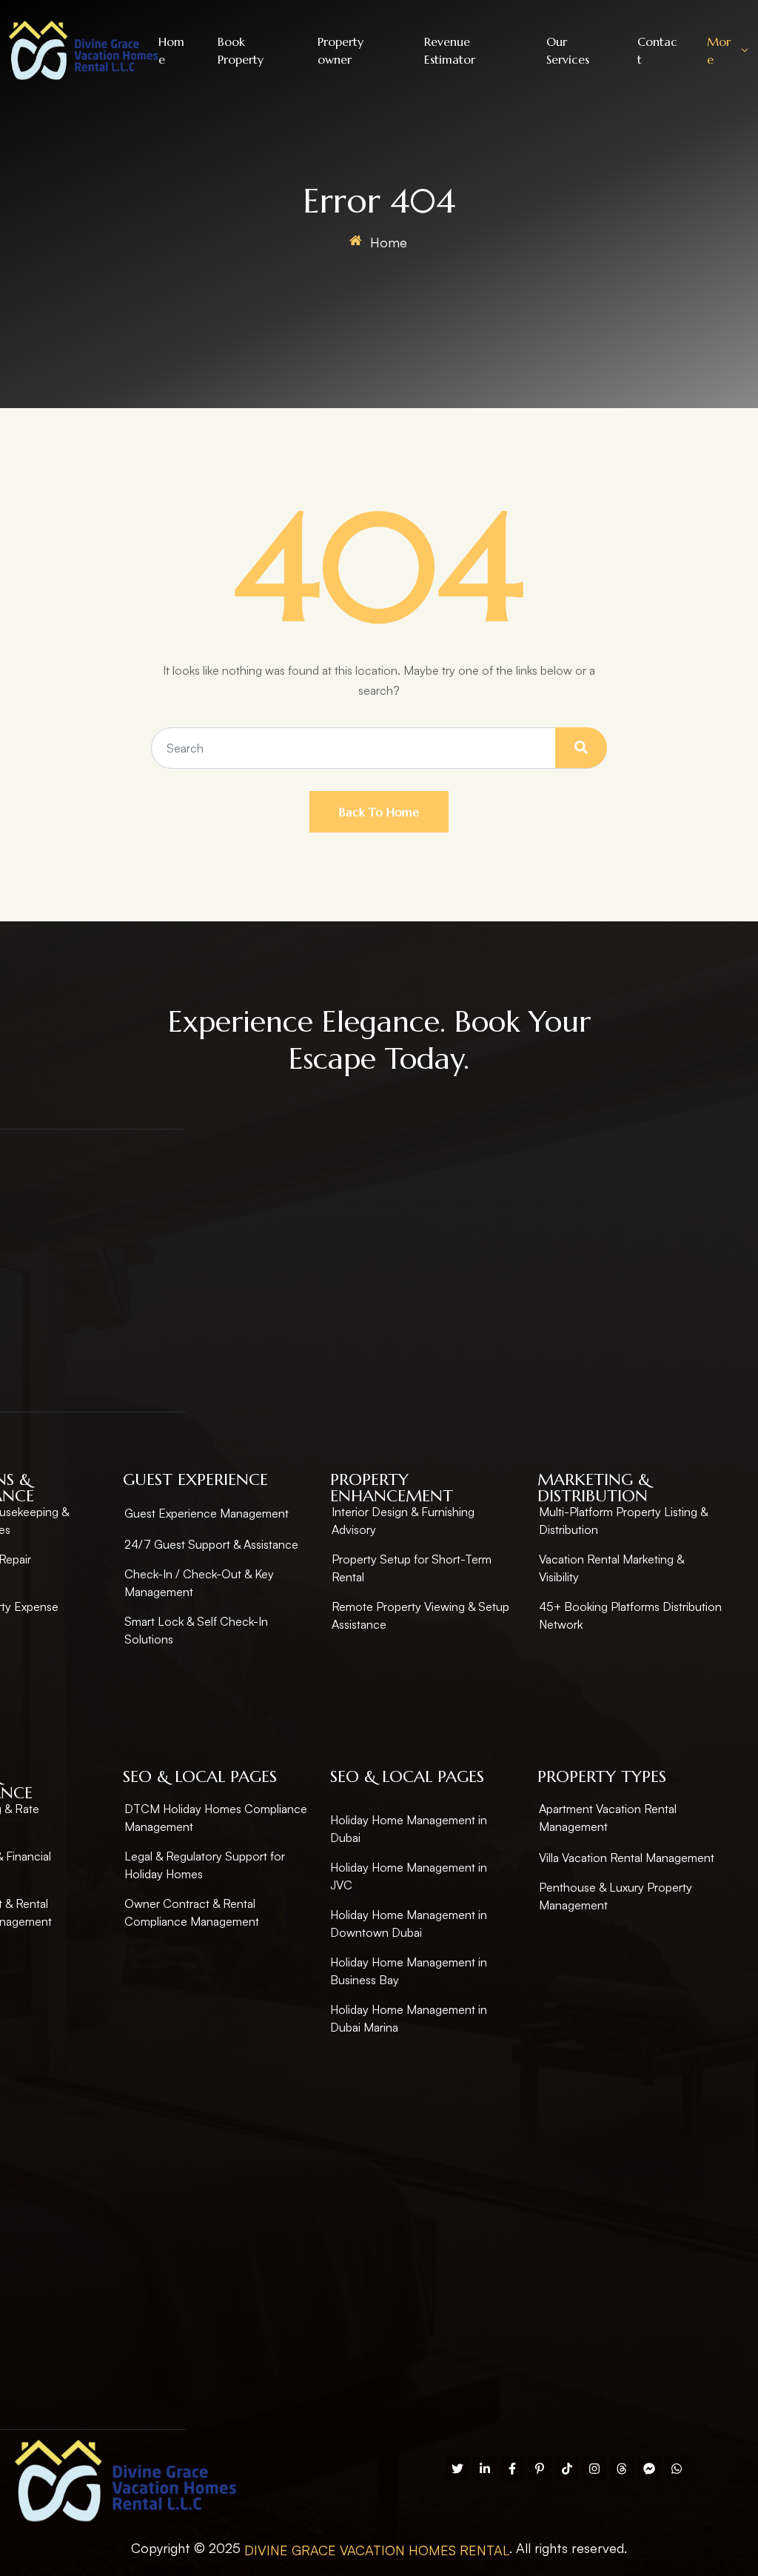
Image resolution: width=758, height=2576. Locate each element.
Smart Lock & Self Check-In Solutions (196, 1630)
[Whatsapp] (677, 2469)
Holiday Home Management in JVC (409, 1876)
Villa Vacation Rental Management (627, 1858)
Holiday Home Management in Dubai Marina (409, 2018)
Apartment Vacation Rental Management (608, 1818)
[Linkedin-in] (485, 2469)
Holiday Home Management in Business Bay (409, 1971)
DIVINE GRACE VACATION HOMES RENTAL (377, 2550)
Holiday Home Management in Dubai (409, 1829)
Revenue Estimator (450, 50)
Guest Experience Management (207, 1513)
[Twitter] (457, 2469)
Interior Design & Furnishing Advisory (403, 1521)
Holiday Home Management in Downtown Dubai (409, 1923)
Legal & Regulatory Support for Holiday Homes (205, 1865)
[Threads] (622, 2469)
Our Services (568, 50)
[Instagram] (594, 2469)
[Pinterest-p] (540, 2469)
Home (171, 50)
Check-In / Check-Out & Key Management (199, 1583)
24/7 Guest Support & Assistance (211, 1544)
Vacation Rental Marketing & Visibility (611, 1568)
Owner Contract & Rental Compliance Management (192, 1912)
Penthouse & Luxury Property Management (616, 1896)
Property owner (341, 50)
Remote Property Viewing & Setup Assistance (420, 1615)
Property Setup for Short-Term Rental (412, 1568)
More (719, 50)
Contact (657, 50)
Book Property (241, 50)
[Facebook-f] (512, 2469)
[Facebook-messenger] (649, 2469)
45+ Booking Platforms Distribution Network (630, 1615)
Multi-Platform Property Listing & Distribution (623, 1521)
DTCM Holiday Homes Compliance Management (216, 1818)
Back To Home (379, 812)
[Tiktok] (567, 2469)
